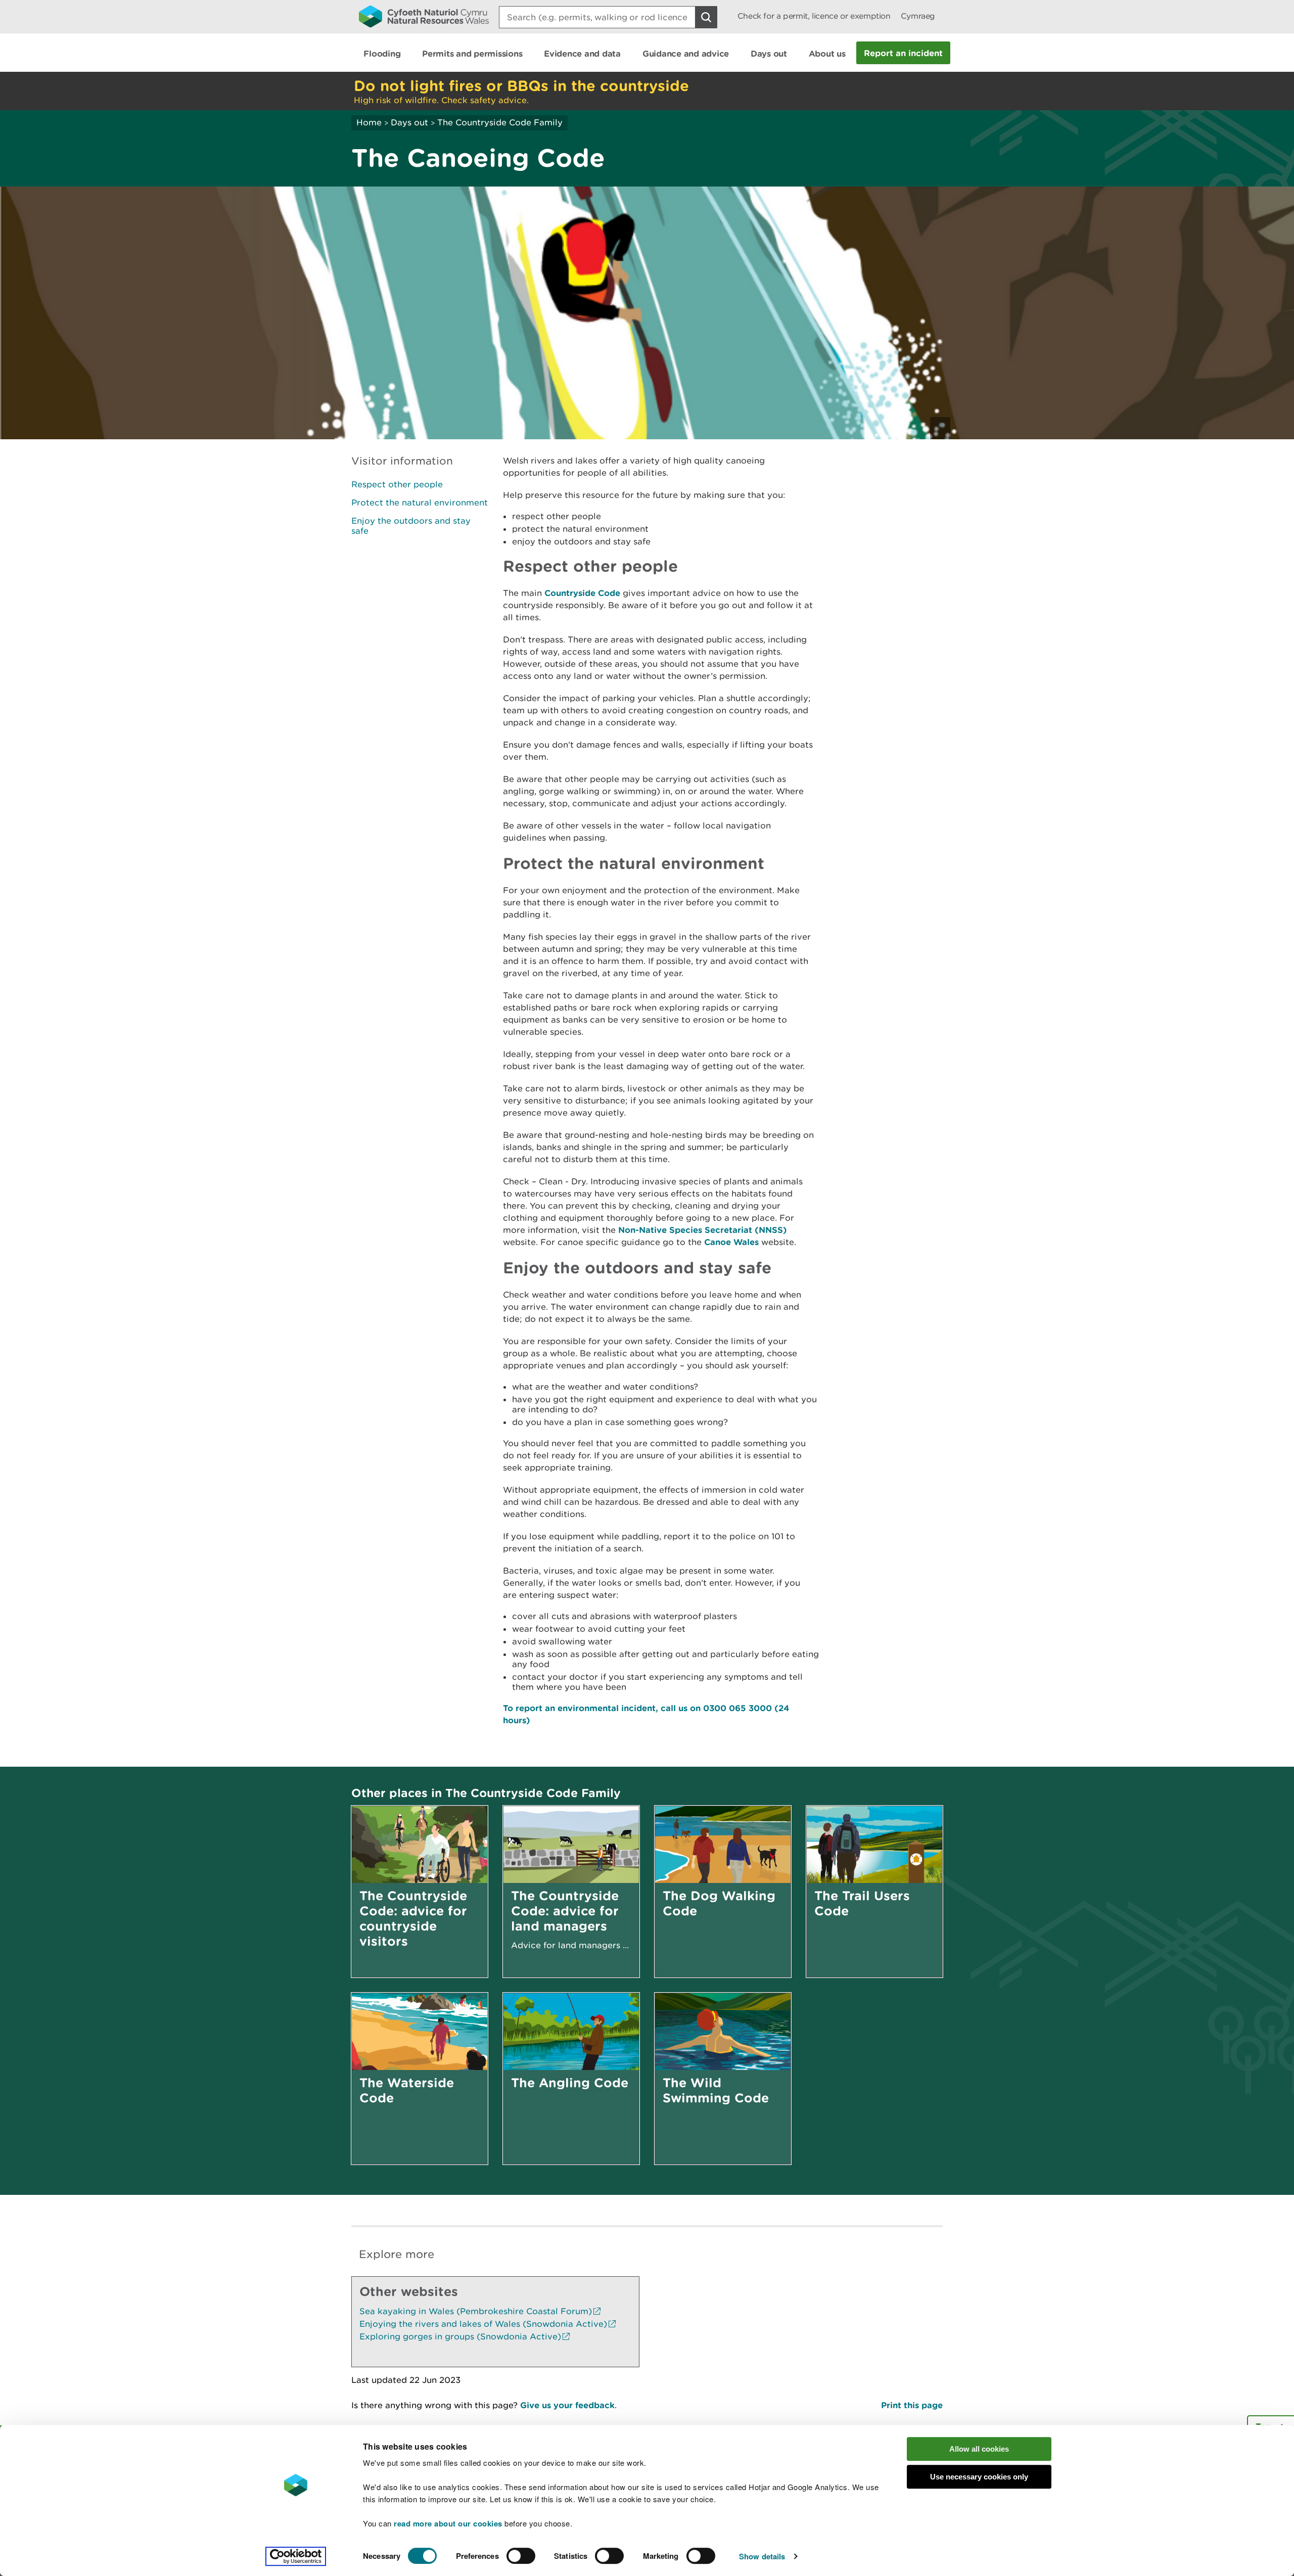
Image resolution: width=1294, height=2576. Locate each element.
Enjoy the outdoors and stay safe (411, 526)
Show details (762, 2556)
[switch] (521, 2556)
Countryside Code (582, 593)
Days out (409, 122)
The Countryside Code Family (500, 122)
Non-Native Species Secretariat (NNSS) (703, 1230)
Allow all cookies (979, 2449)
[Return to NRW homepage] (424, 16)
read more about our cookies (448, 2523)
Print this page (912, 2405)
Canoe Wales (733, 1242)
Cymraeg (918, 16)
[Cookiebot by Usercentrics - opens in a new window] (296, 2556)
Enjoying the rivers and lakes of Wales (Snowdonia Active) (483, 2324)
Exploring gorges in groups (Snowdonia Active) (460, 2336)
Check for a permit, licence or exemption (814, 16)
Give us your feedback (567, 2405)
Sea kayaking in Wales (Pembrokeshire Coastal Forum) (476, 2311)
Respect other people (397, 484)
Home (369, 122)
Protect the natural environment (420, 502)
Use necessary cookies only (979, 2477)
